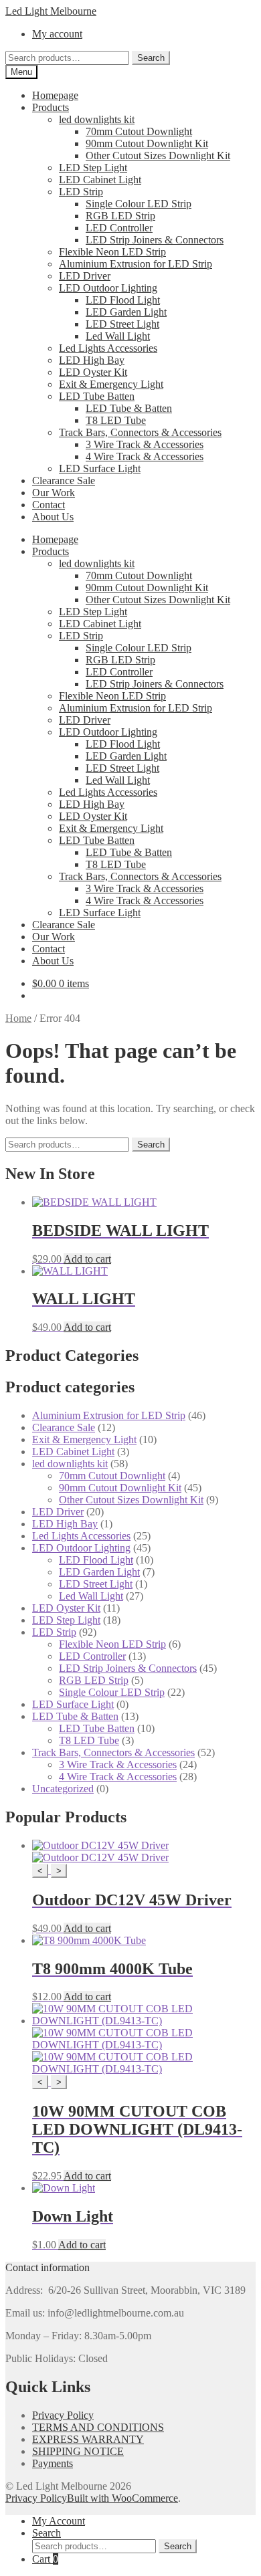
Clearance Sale (64, 480)
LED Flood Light (123, 300)
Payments (53, 2463)
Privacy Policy (63, 2415)
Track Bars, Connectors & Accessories (140, 432)
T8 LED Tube (116, 420)
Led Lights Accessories (108, 348)
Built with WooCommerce (122, 2498)
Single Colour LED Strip (139, 204)
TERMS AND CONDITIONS (98, 2427)
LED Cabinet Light (100, 180)
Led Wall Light (118, 336)
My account (57, 34)
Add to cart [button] (87, 1259)
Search (151, 58)
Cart (45, 2559)
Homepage (55, 95)
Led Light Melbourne (51, 11)
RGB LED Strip (120, 216)
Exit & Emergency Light (111, 384)
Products (51, 107)
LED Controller (119, 228)
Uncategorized (63, 1789)
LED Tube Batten (97, 396)
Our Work (54, 493)
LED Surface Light (100, 468)
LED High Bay (92, 360)
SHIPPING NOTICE (78, 2451)
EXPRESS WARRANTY (88, 2439)
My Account (59, 2521)
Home (18, 1018)
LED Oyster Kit (93, 372)
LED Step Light (93, 168)
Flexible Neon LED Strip (112, 252)
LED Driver (85, 276)
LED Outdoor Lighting (108, 288)
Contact (49, 505)
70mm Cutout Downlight (139, 131)
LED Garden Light (126, 312)
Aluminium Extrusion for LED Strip (136, 264)
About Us (53, 517)
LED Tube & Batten (129, 408)
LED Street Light (122, 324)
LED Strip (81, 192)
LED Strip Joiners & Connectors (155, 240)
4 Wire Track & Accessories (145, 456)
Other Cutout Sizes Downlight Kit (158, 155)
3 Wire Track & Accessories (145, 444)
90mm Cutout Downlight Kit (147, 143)
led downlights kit (97, 119)
